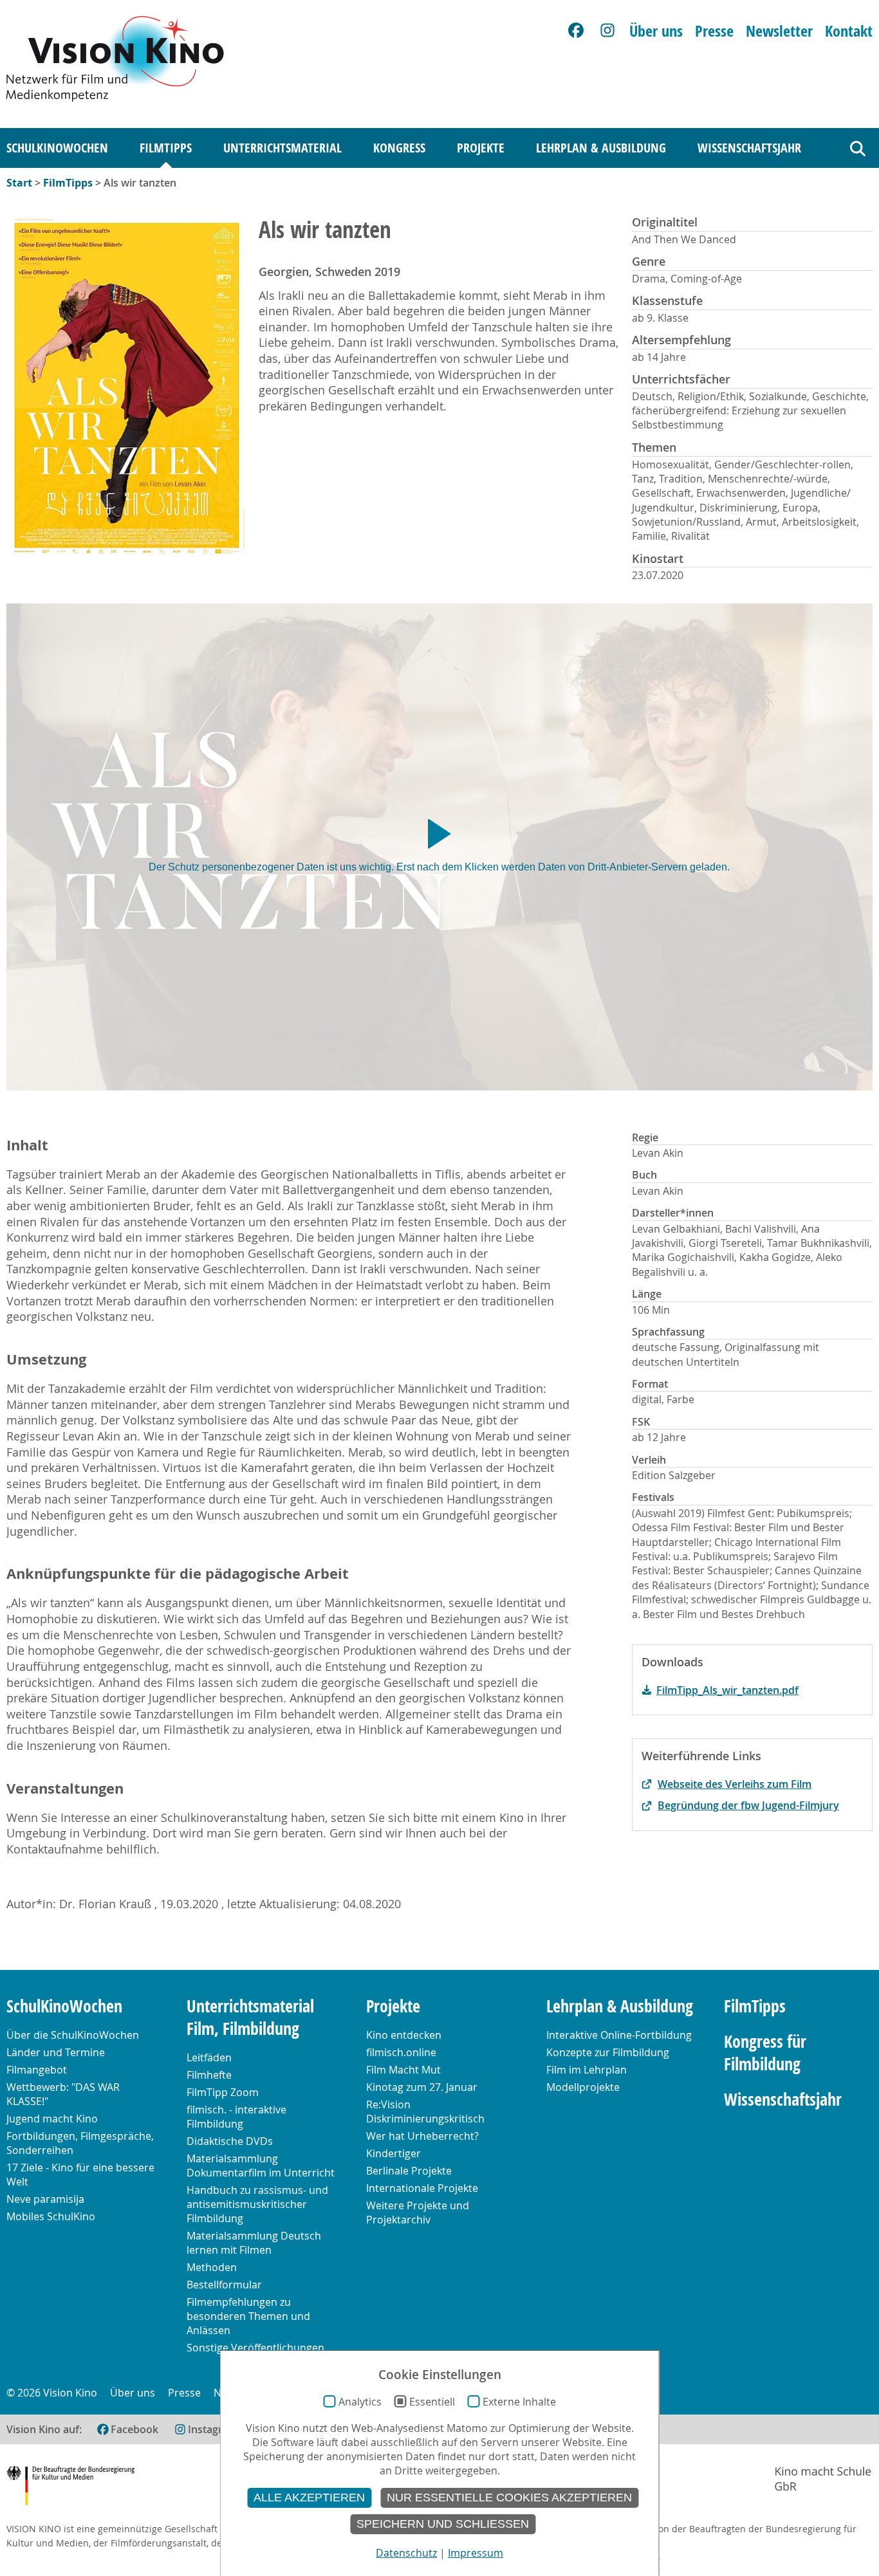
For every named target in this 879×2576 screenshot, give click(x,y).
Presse (714, 31)
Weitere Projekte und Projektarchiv (418, 2213)
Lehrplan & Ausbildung (601, 148)
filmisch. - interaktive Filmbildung (236, 2117)
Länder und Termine (56, 2052)
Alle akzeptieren (309, 2498)
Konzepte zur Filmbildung (608, 2052)
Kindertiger (393, 2153)
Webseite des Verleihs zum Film (735, 1784)
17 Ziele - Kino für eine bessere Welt (80, 2175)
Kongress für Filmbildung (765, 2053)
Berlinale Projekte (409, 2171)
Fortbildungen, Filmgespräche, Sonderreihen (80, 2143)
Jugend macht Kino (52, 2119)
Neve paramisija (45, 2199)
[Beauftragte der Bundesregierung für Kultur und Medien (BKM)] (70, 2488)
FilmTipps (166, 148)
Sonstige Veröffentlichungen (255, 2348)
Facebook (134, 2429)
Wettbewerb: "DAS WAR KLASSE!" (63, 2094)
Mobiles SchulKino (51, 2216)
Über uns (656, 31)
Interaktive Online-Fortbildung (619, 2035)
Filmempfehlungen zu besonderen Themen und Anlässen (248, 2316)
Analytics (360, 2402)
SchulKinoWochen (57, 148)
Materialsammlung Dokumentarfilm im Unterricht (261, 2166)
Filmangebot (37, 2070)
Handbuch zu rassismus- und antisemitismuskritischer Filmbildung (257, 2204)
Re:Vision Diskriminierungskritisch (425, 2111)
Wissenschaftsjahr (749, 148)
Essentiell (432, 2402)
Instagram (213, 2429)
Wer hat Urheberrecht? (422, 2136)
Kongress (399, 148)
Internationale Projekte (422, 2188)
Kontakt (849, 31)
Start (19, 183)
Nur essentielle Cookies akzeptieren (509, 2498)
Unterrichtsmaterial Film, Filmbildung (250, 2018)
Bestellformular (224, 2285)
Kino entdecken (404, 2035)
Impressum (476, 2553)
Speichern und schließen (443, 2524)
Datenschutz (406, 2553)
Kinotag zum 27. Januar (422, 2087)
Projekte (481, 148)
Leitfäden (209, 2057)
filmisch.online (401, 2052)
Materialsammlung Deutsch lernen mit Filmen (254, 2243)
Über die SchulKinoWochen (73, 2035)
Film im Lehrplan (587, 2070)
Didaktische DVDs (230, 2141)
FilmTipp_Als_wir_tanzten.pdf (727, 1690)
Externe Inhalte (519, 2402)
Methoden (212, 2267)
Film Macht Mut (403, 2070)
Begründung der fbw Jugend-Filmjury (748, 1805)
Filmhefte (209, 2075)
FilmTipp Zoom (223, 2092)
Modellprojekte (583, 2087)
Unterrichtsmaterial (282, 148)
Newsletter (779, 31)
